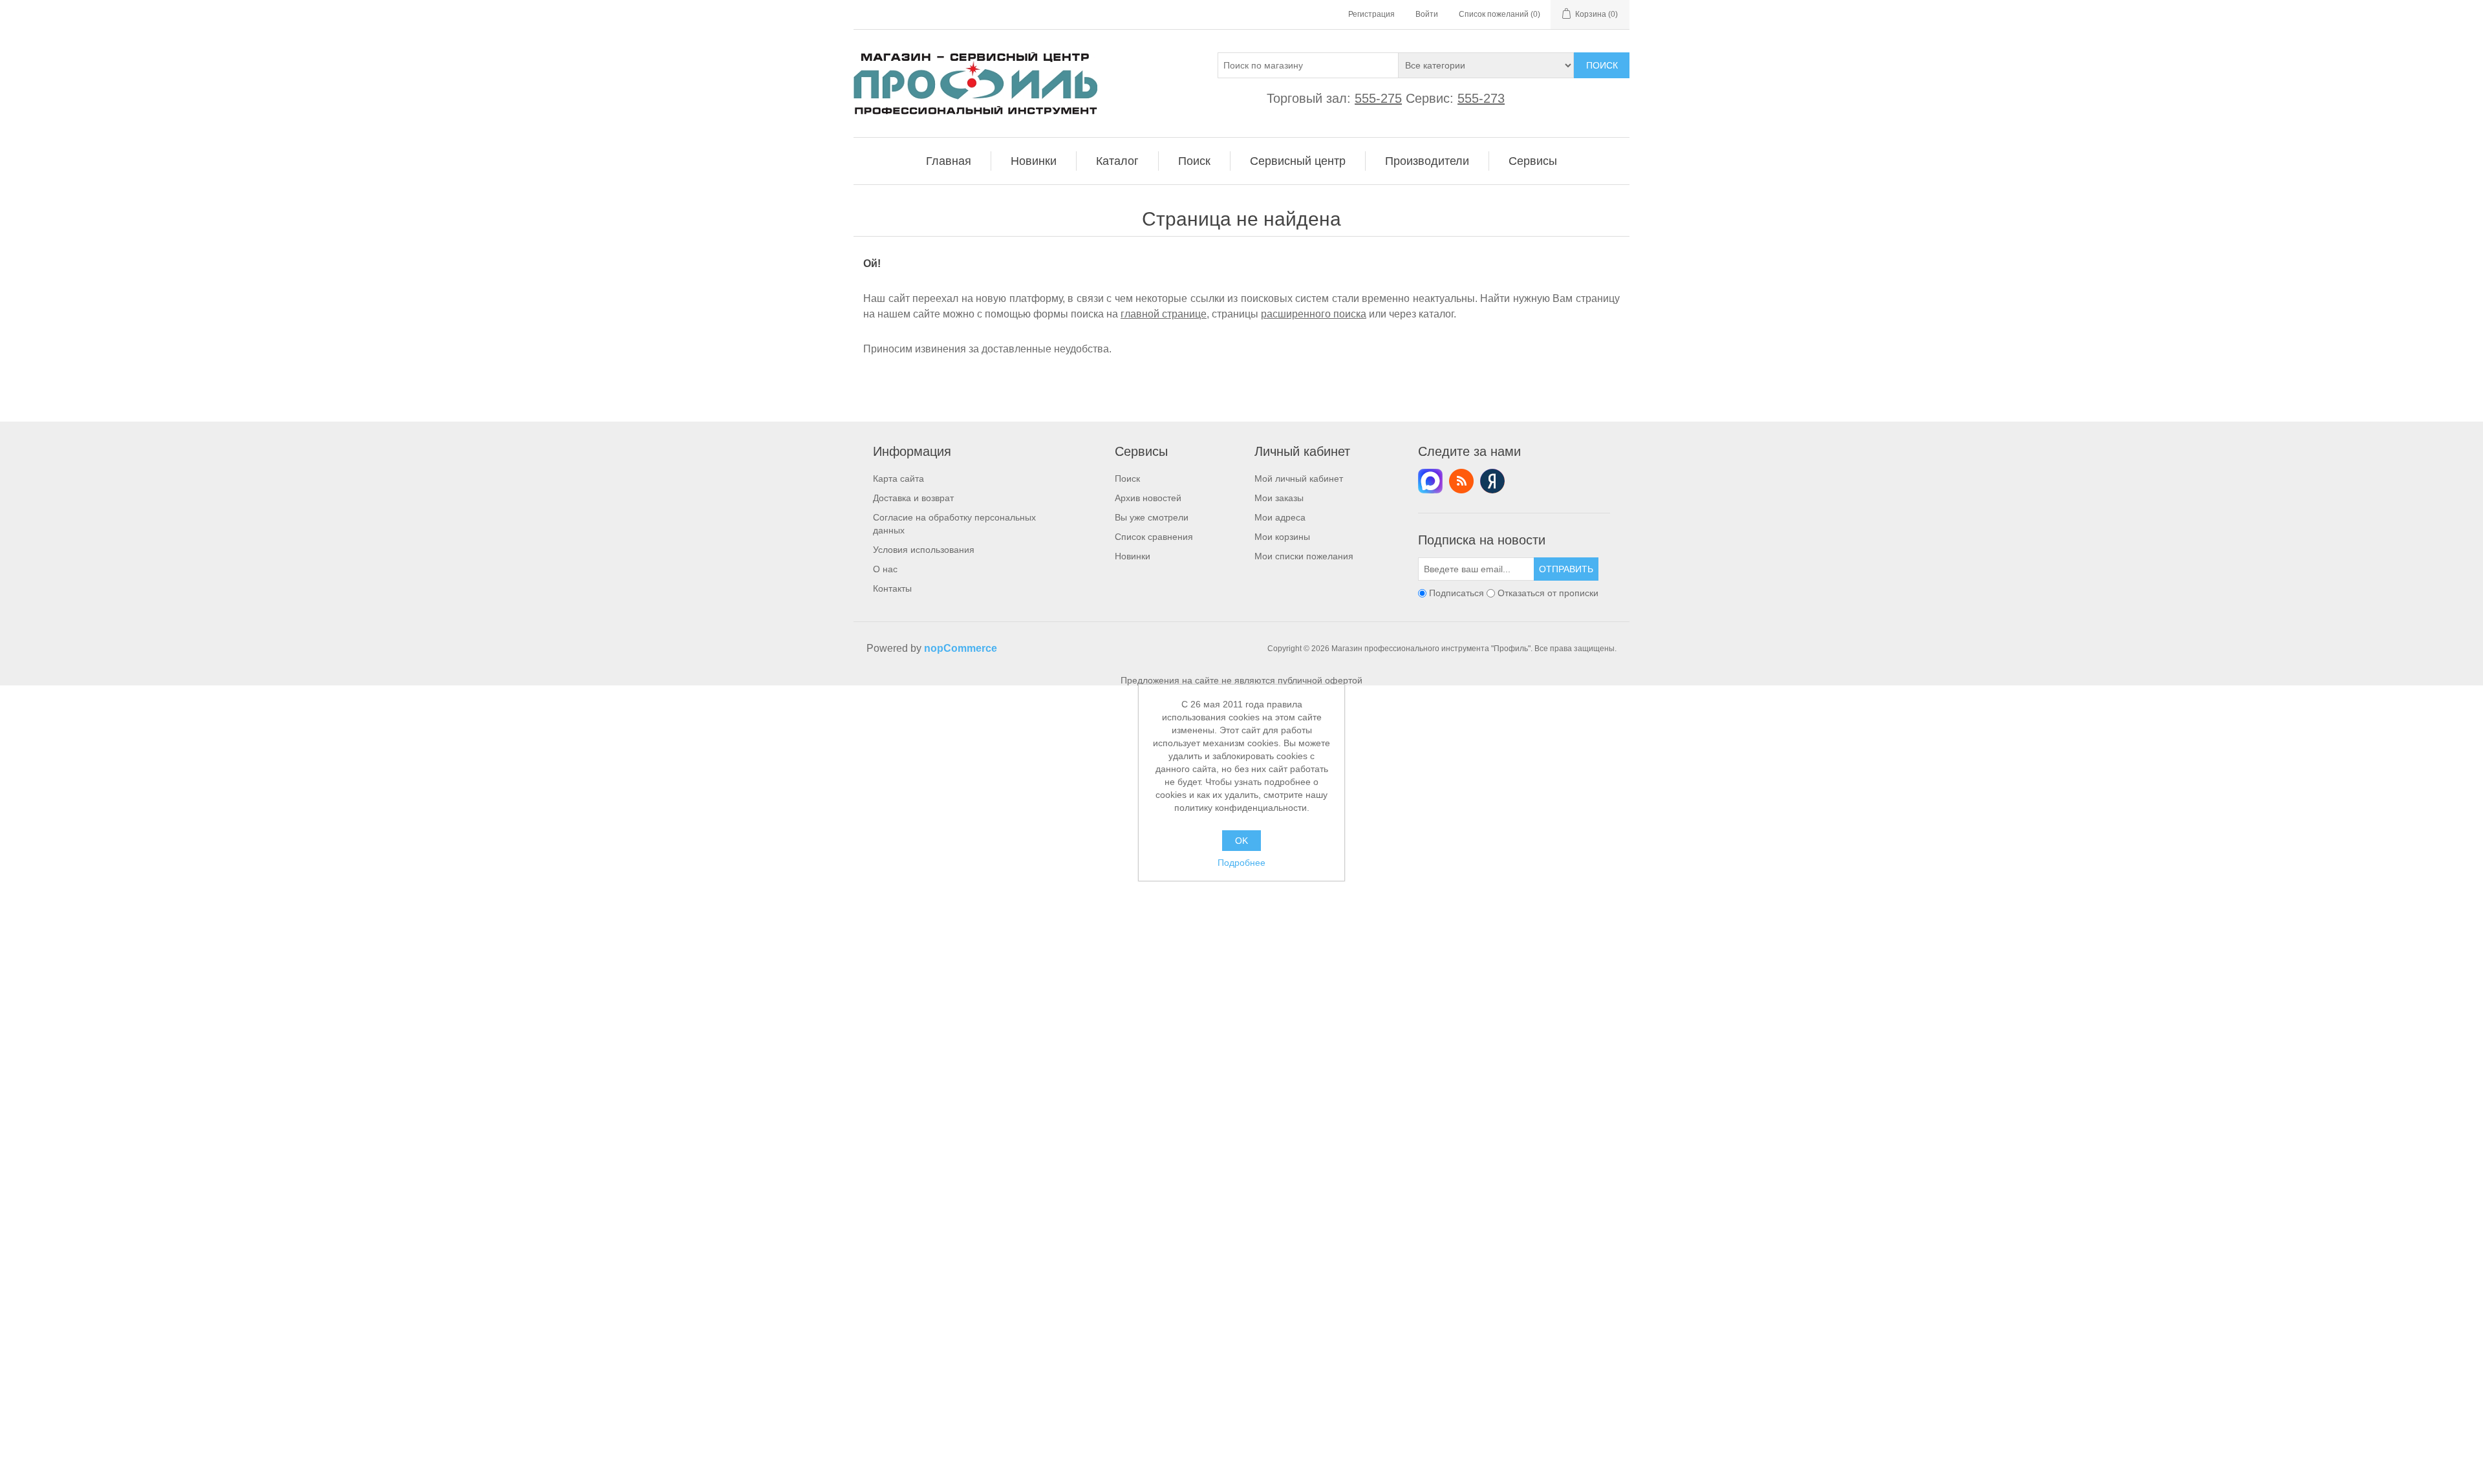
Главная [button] (949, 161)
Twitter (1430, 481)
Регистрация (1371, 14)
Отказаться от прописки (1548, 593)
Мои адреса (1280, 517)
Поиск (1602, 65)
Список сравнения (1154, 537)
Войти (1427, 14)
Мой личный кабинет (1299, 479)
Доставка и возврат (913, 498)
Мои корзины (1282, 537)
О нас (885, 569)
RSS (1461, 481)
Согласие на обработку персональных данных (954, 524)
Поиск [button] (1194, 161)
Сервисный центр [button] (1298, 161)
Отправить (1566, 569)
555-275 (1378, 98)
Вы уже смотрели (1152, 517)
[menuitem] (949, 161)
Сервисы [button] (1533, 161)
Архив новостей (1148, 498)
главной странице (1164, 314)
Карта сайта (898, 479)
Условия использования (924, 550)
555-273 (1481, 98)
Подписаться (1456, 593)
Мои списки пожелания (1304, 556)
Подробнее (1241, 863)
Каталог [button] (1117, 161)
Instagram (1492, 481)
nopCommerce (961, 648)
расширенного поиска (1314, 314)
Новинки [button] (1034, 161)
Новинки (1133, 556)
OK (1241, 841)
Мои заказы (1279, 498)
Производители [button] (1427, 161)
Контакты (892, 588)
